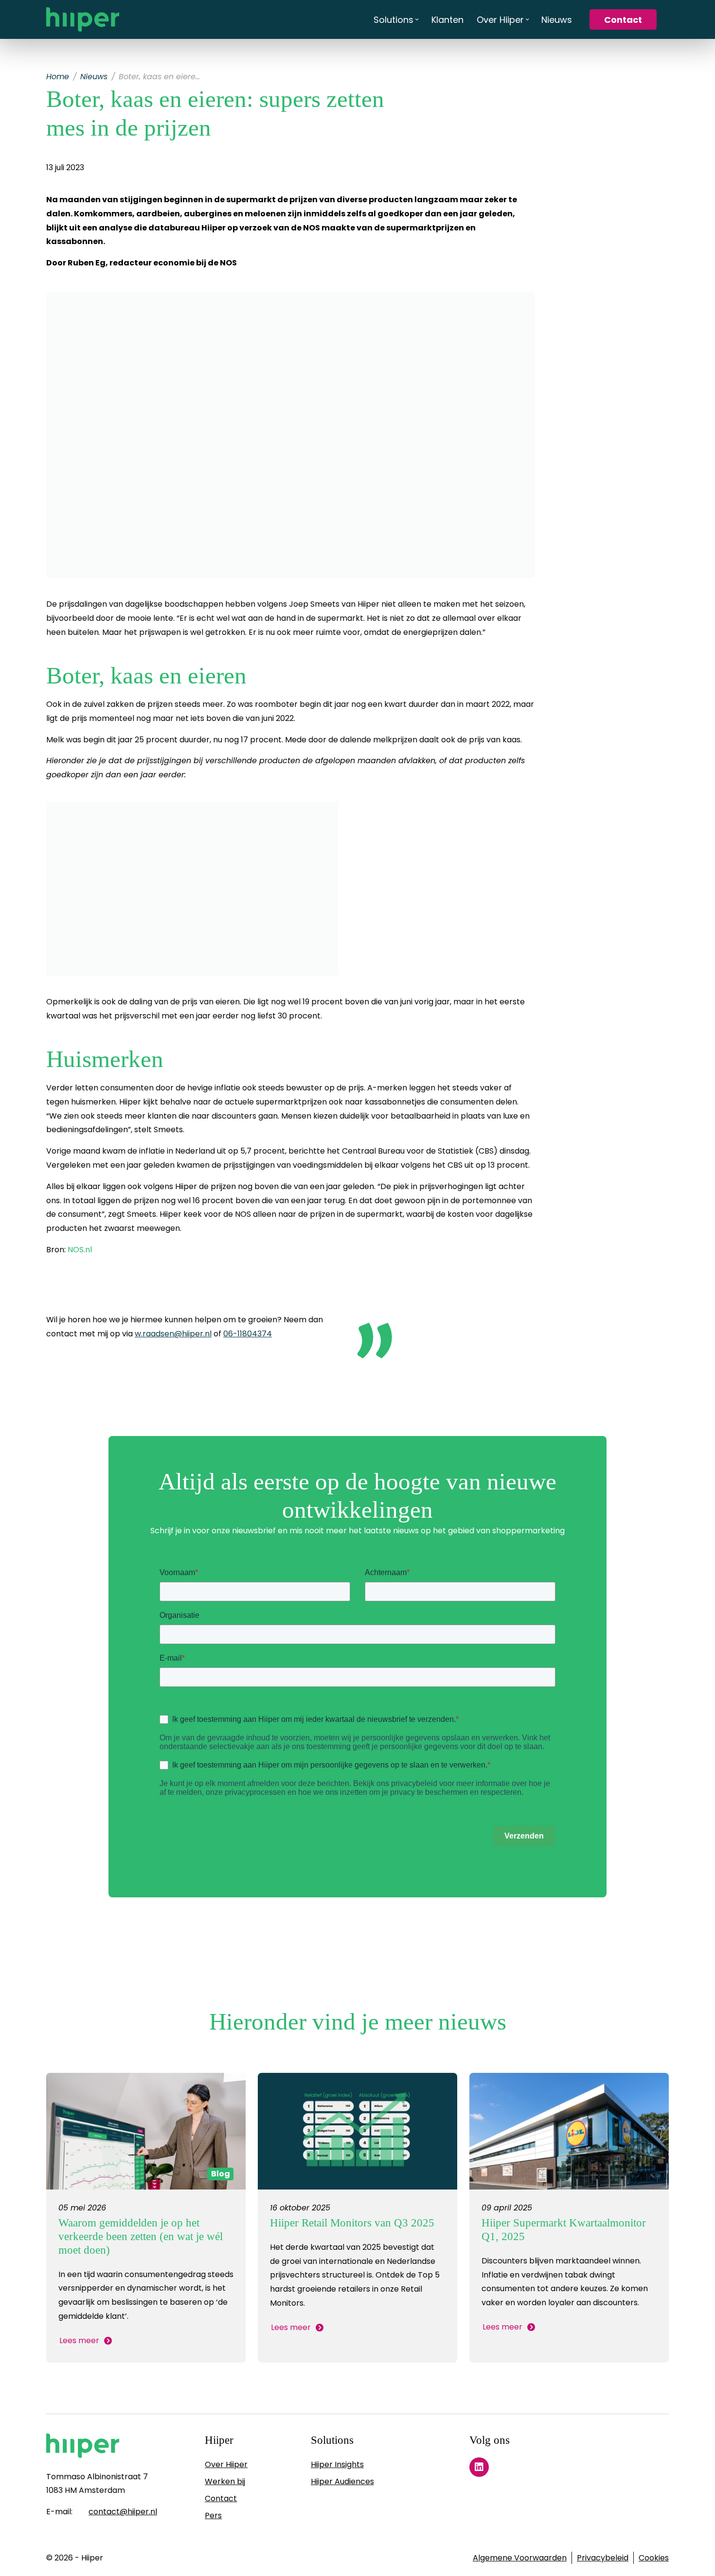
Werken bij (225, 2481)
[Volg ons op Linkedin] (479, 2467)
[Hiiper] (83, 19)
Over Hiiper (226, 2464)
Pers (213, 2515)
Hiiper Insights (337, 2464)
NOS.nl (80, 1250)
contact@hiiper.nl (123, 2512)
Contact (221, 2498)
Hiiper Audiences (342, 2481)
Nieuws (94, 77)
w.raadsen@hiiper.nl (173, 1334)
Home (58, 77)
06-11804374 (248, 1334)
